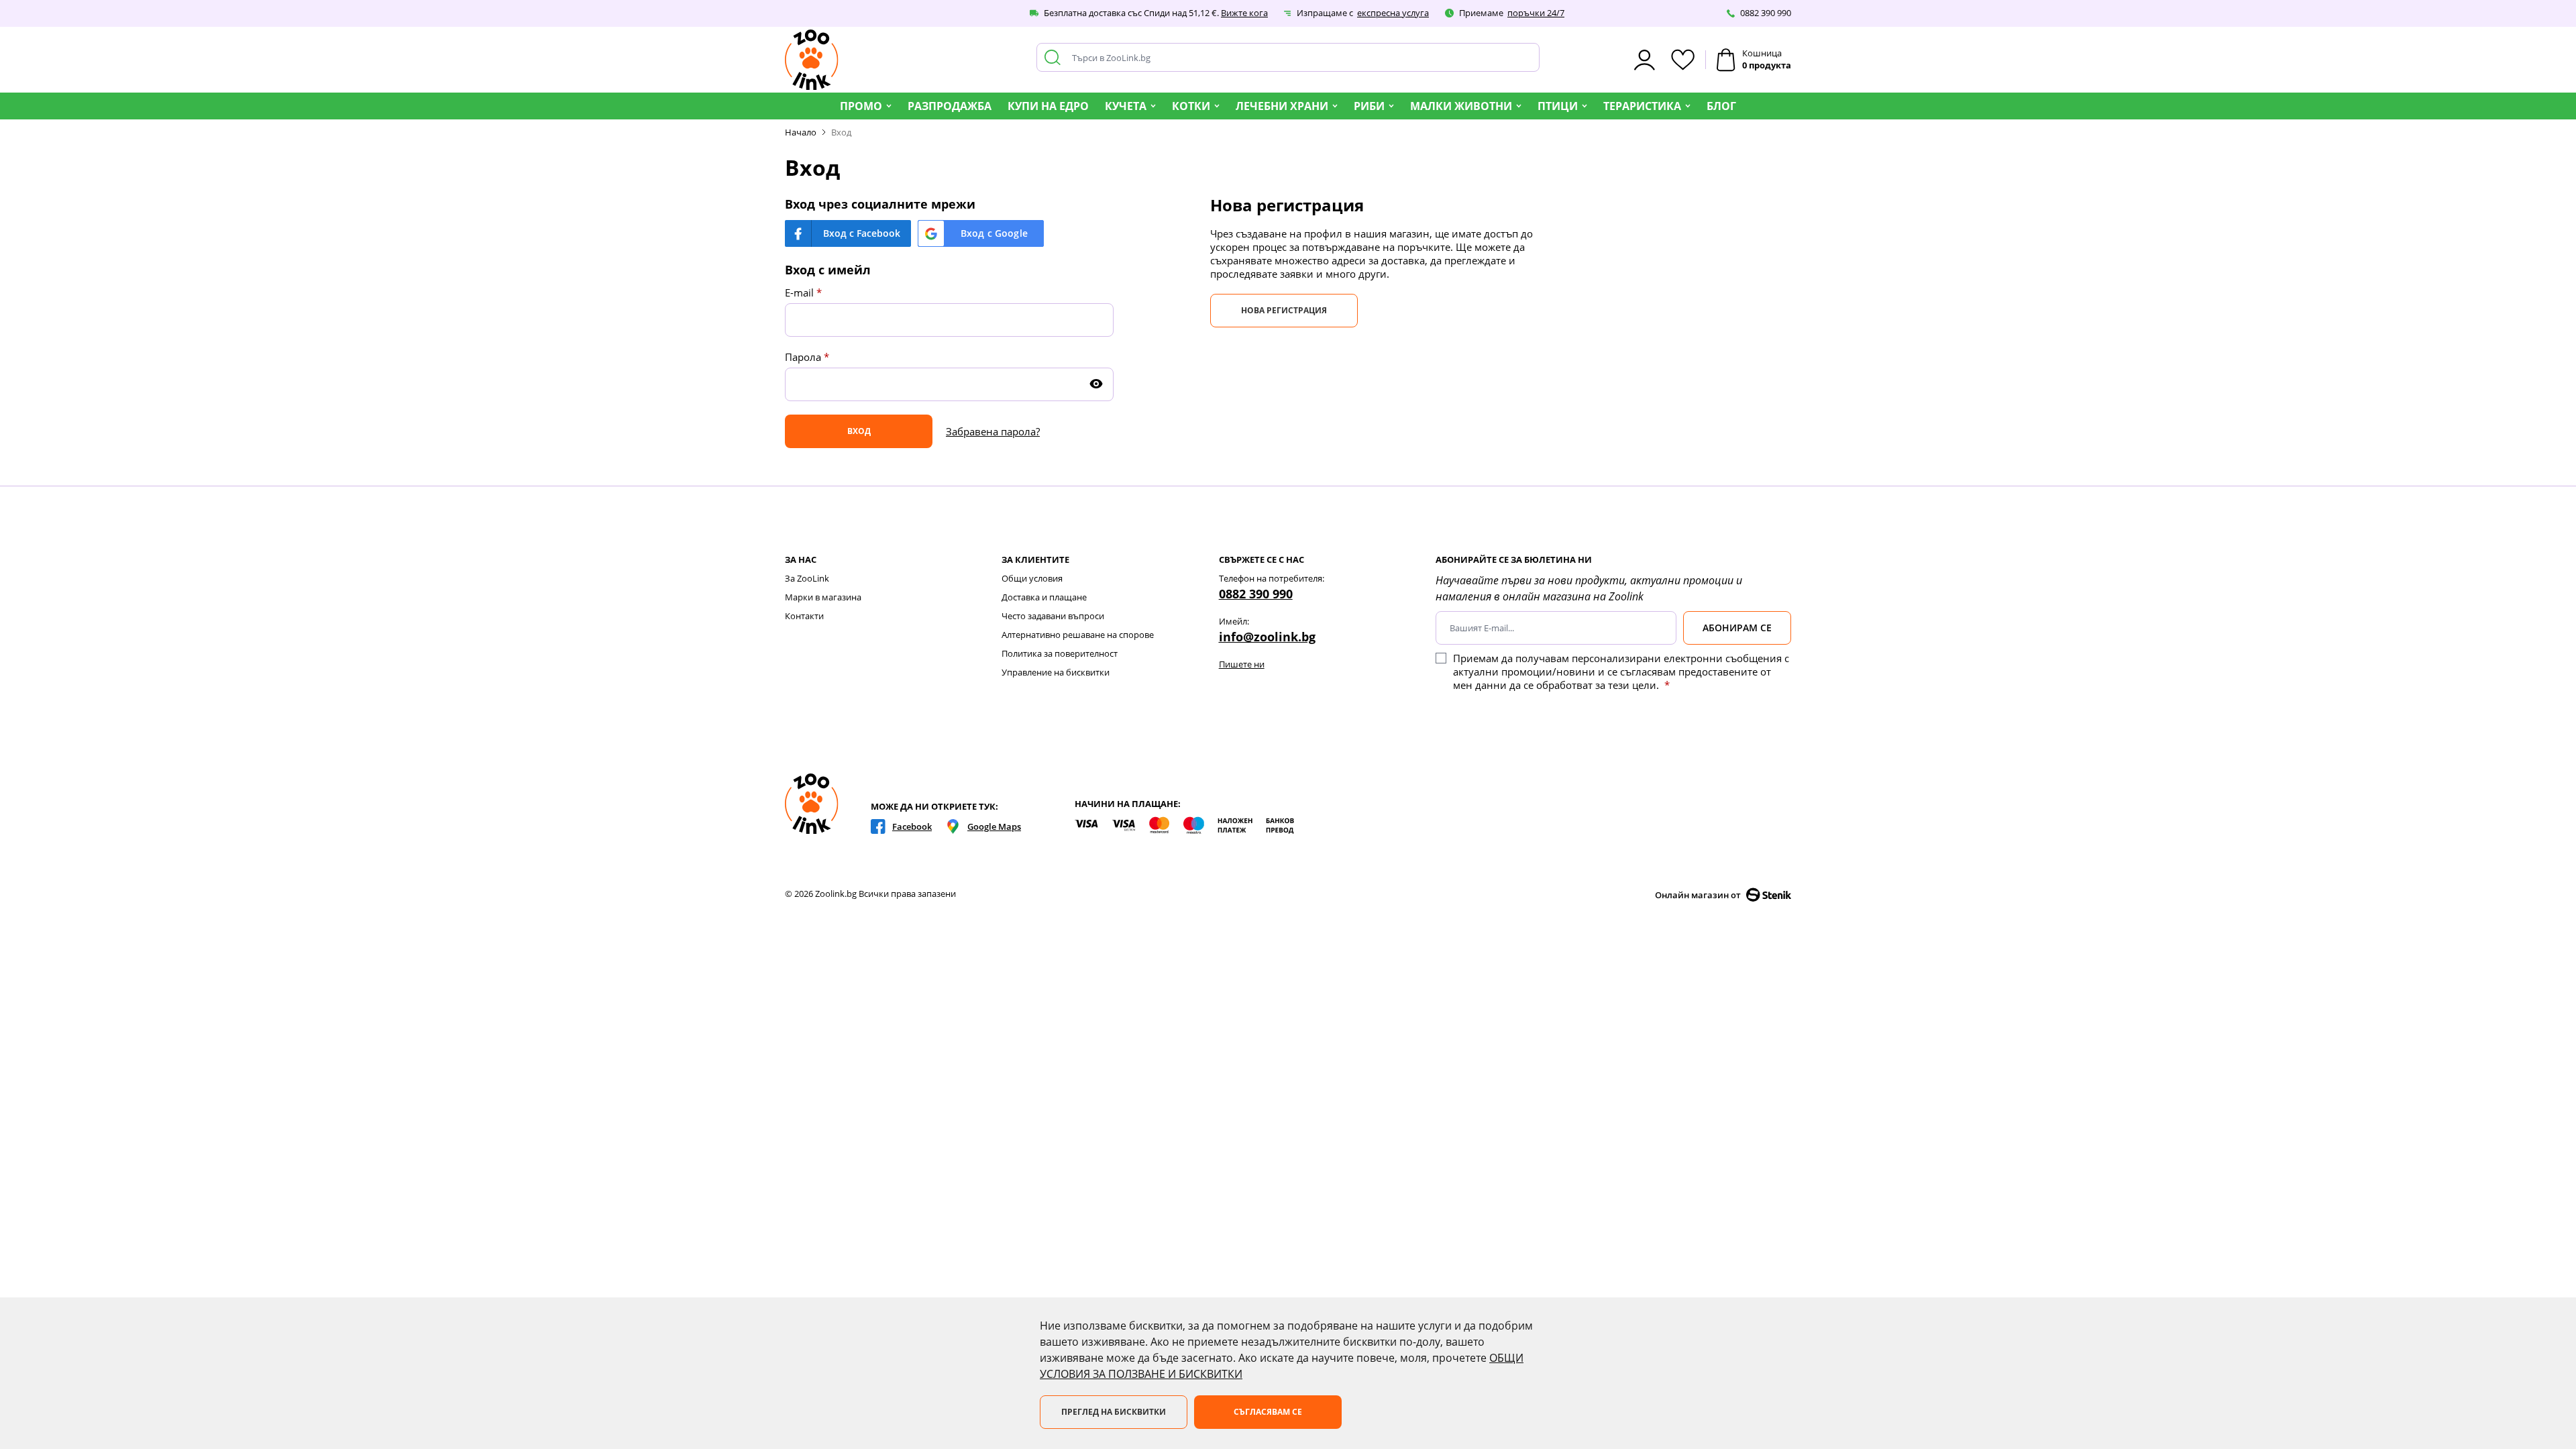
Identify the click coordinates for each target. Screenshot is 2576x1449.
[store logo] (812, 60)
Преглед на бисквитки (1114, 1412)
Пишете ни (1242, 664)
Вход (841, 132)
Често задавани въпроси (1053, 616)
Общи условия (1032, 578)
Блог (1721, 106)
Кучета (1126, 106)
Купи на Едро (1048, 106)
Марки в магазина (823, 597)
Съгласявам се (1268, 1412)
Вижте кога (1244, 13)
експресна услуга (1393, 13)
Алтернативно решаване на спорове (1078, 635)
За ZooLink (807, 578)
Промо (861, 106)
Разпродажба (950, 106)
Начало (801, 132)
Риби (1369, 106)
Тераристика (1642, 106)
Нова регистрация (1284, 310)
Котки (1191, 106)
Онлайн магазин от (1698, 895)
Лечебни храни (1282, 106)
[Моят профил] (1645, 60)
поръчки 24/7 (1536, 13)
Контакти (804, 616)
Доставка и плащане (1044, 597)
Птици (1558, 106)
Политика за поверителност (1060, 653)
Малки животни (1461, 106)
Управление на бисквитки (1056, 672)
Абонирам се (1737, 628)
